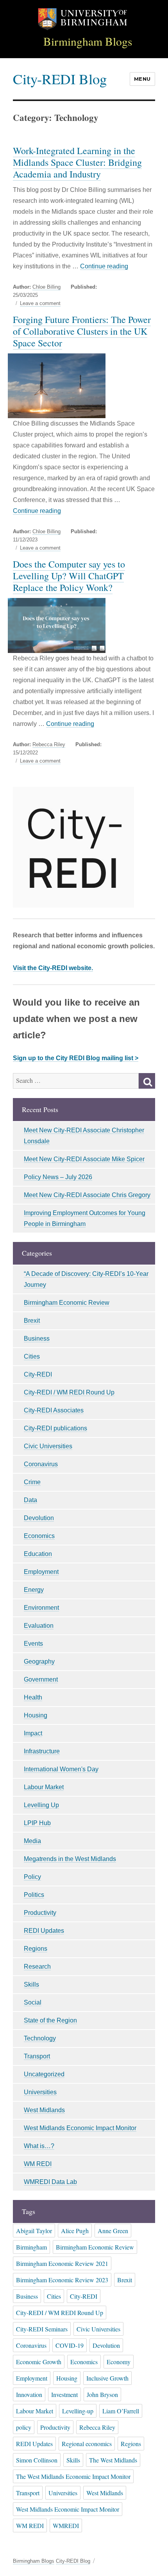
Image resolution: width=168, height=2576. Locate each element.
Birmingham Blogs (88, 41)
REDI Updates (44, 1931)
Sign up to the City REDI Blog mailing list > (76, 1058)
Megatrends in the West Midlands (70, 1859)
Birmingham (31, 2247)
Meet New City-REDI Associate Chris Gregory (87, 1195)
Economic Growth (39, 2362)
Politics (34, 1895)
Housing (36, 1715)
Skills (31, 1984)
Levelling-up (78, 2411)
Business (37, 1339)
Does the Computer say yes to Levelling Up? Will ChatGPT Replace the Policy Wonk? (69, 576)
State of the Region (50, 2020)
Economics (39, 1536)
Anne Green (113, 2231)
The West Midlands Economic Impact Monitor (73, 2476)
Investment (64, 2394)
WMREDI (66, 2525)
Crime (32, 1482)
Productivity (40, 1913)
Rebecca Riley (49, 744)
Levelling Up (41, 1805)
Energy (34, 1590)
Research (37, 1967)
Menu (142, 79)
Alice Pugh (75, 2231)
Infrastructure (42, 1751)
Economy (119, 2362)
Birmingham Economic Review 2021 (62, 2263)
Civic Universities (48, 1446)
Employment (41, 1572)
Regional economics (87, 2444)
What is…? (39, 2146)
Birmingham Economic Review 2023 (62, 2280)
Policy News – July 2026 (58, 1177)
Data (30, 1500)
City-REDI (38, 1374)
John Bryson (102, 2394)
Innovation (29, 2394)
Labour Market (44, 1787)
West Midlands (44, 2110)
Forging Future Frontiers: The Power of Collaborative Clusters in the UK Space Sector (82, 331)
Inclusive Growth (107, 2378)
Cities (32, 1356)
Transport (37, 2056)
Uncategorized (44, 2074)
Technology (40, 2038)
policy (24, 2427)
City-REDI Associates (54, 1410)
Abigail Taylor (34, 2231)
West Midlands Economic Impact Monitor (80, 2128)
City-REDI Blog (60, 79)
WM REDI (38, 2164)
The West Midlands (113, 2460)
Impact (33, 1733)
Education (38, 1554)
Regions (36, 1949)
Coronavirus (41, 1464)
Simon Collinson (37, 2460)
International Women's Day (61, 1769)
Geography (39, 1661)
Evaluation (39, 1626)
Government (41, 1679)
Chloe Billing (46, 287)
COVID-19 (70, 2345)
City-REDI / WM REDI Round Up (69, 1392)
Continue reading (104, 266)
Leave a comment (40, 303)
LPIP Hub (37, 1823)
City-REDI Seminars (42, 2329)
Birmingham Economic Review (67, 1303)
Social (33, 2002)
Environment (41, 1608)
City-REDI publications (55, 1428)
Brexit (32, 1321)
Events (33, 1644)
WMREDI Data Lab (50, 2182)
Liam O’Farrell (121, 2411)
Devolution (39, 1518)
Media (32, 1841)
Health (33, 1697)
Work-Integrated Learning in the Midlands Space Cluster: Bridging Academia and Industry (77, 162)
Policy (32, 1877)
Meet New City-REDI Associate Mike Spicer (84, 1159)
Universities (40, 2092)
